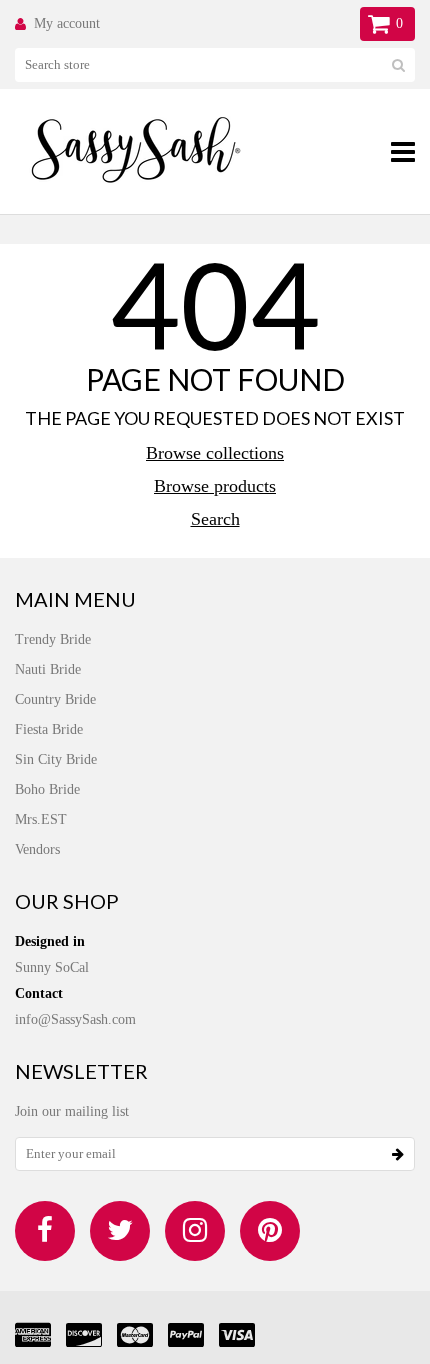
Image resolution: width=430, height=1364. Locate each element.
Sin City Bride (56, 759)
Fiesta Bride (49, 729)
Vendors (37, 849)
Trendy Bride (53, 639)
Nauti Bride (48, 669)
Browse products (215, 486)
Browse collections (215, 453)
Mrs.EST (41, 819)
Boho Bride (47, 789)
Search (215, 519)
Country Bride (55, 699)
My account (67, 23)
